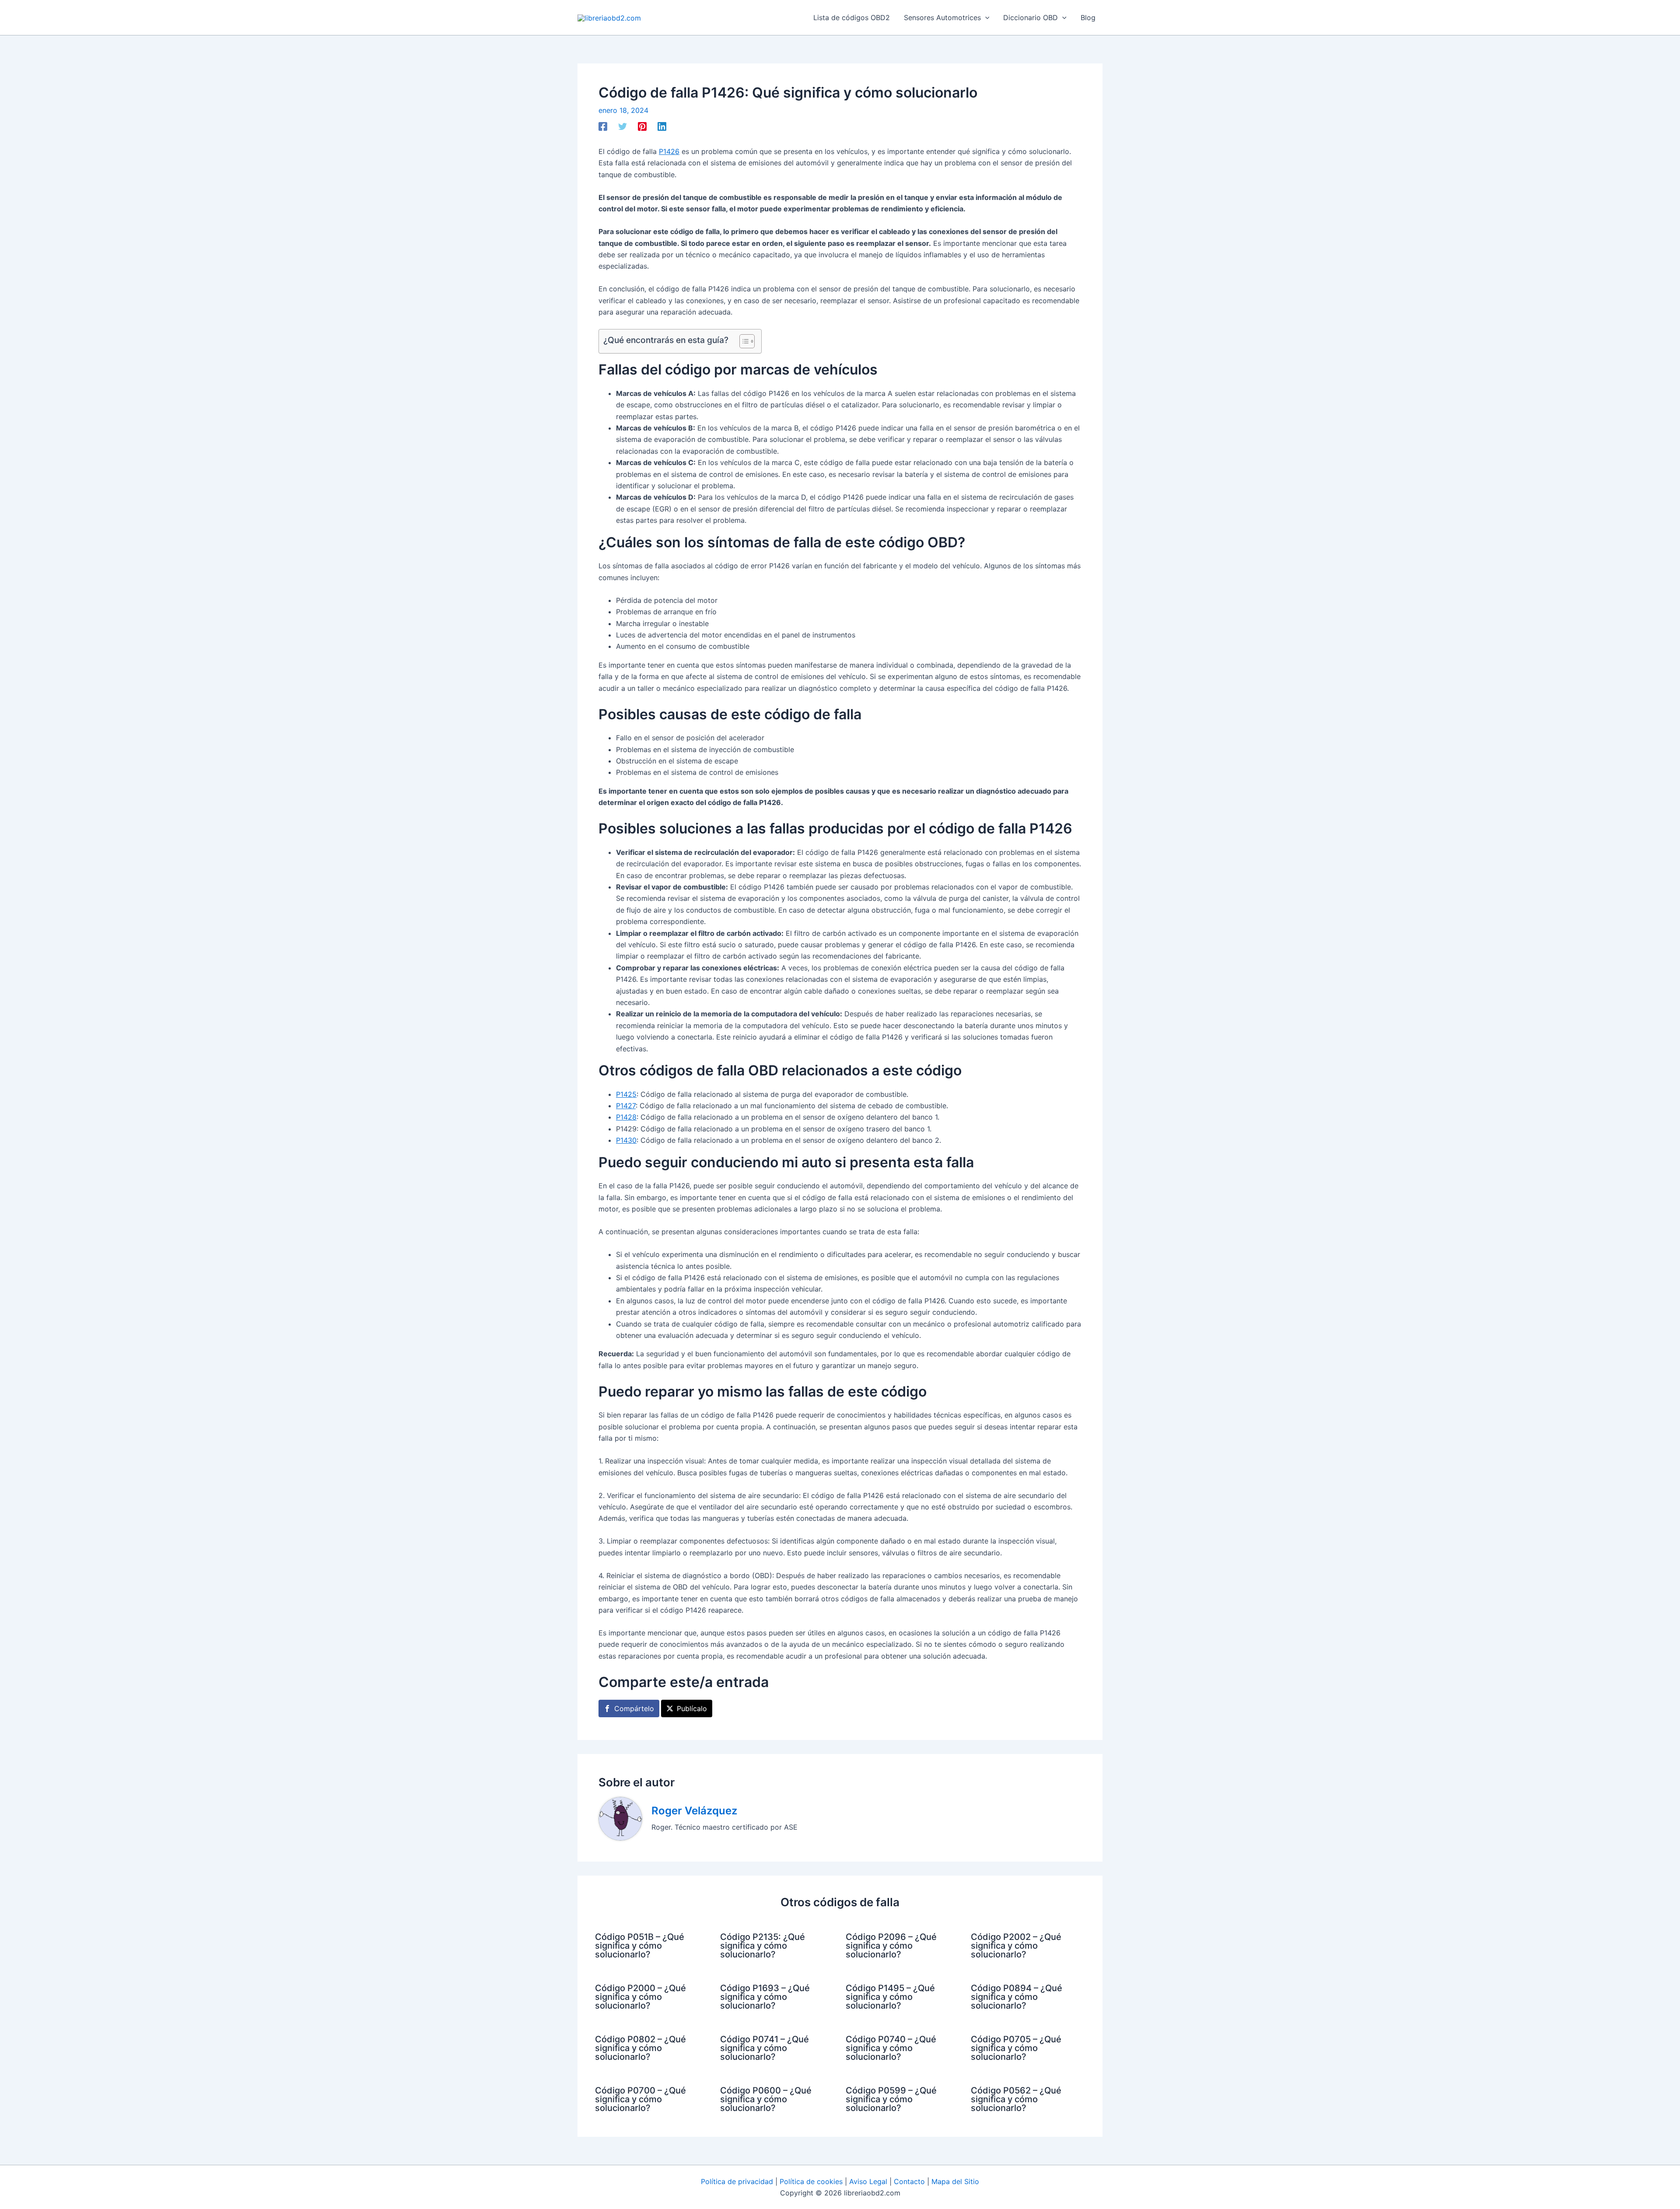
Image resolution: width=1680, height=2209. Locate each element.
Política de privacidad (737, 2181)
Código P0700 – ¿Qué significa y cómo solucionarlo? (640, 2099)
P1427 (626, 1106)
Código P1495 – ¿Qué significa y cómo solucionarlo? (890, 1997)
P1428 (626, 1117)
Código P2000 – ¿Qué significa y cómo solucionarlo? (640, 1997)
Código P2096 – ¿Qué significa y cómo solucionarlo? (891, 1946)
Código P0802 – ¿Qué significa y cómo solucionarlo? (640, 2048)
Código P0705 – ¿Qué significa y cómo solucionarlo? (1016, 2048)
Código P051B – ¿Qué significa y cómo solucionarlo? (640, 1946)
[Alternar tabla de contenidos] (743, 341)
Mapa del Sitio (955, 2181)
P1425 (626, 1094)
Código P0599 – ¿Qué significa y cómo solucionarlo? (891, 2099)
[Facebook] (603, 126)
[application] (985, 18)
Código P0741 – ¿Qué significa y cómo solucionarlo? (765, 2048)
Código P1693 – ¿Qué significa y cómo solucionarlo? (765, 1997)
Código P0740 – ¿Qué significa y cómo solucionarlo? (891, 2048)
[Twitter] (623, 126)
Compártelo (634, 1708)
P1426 (669, 151)
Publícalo (692, 1708)
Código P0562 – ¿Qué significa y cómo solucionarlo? (1016, 2099)
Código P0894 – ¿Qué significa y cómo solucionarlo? (1017, 1997)
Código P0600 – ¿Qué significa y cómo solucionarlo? (766, 2099)
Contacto (909, 2181)
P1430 (626, 1140)
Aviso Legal (868, 2181)
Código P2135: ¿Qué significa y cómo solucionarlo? (763, 1946)
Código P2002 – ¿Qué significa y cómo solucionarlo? (1016, 1946)
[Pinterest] (642, 126)
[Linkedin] (662, 126)
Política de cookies (811, 2181)
